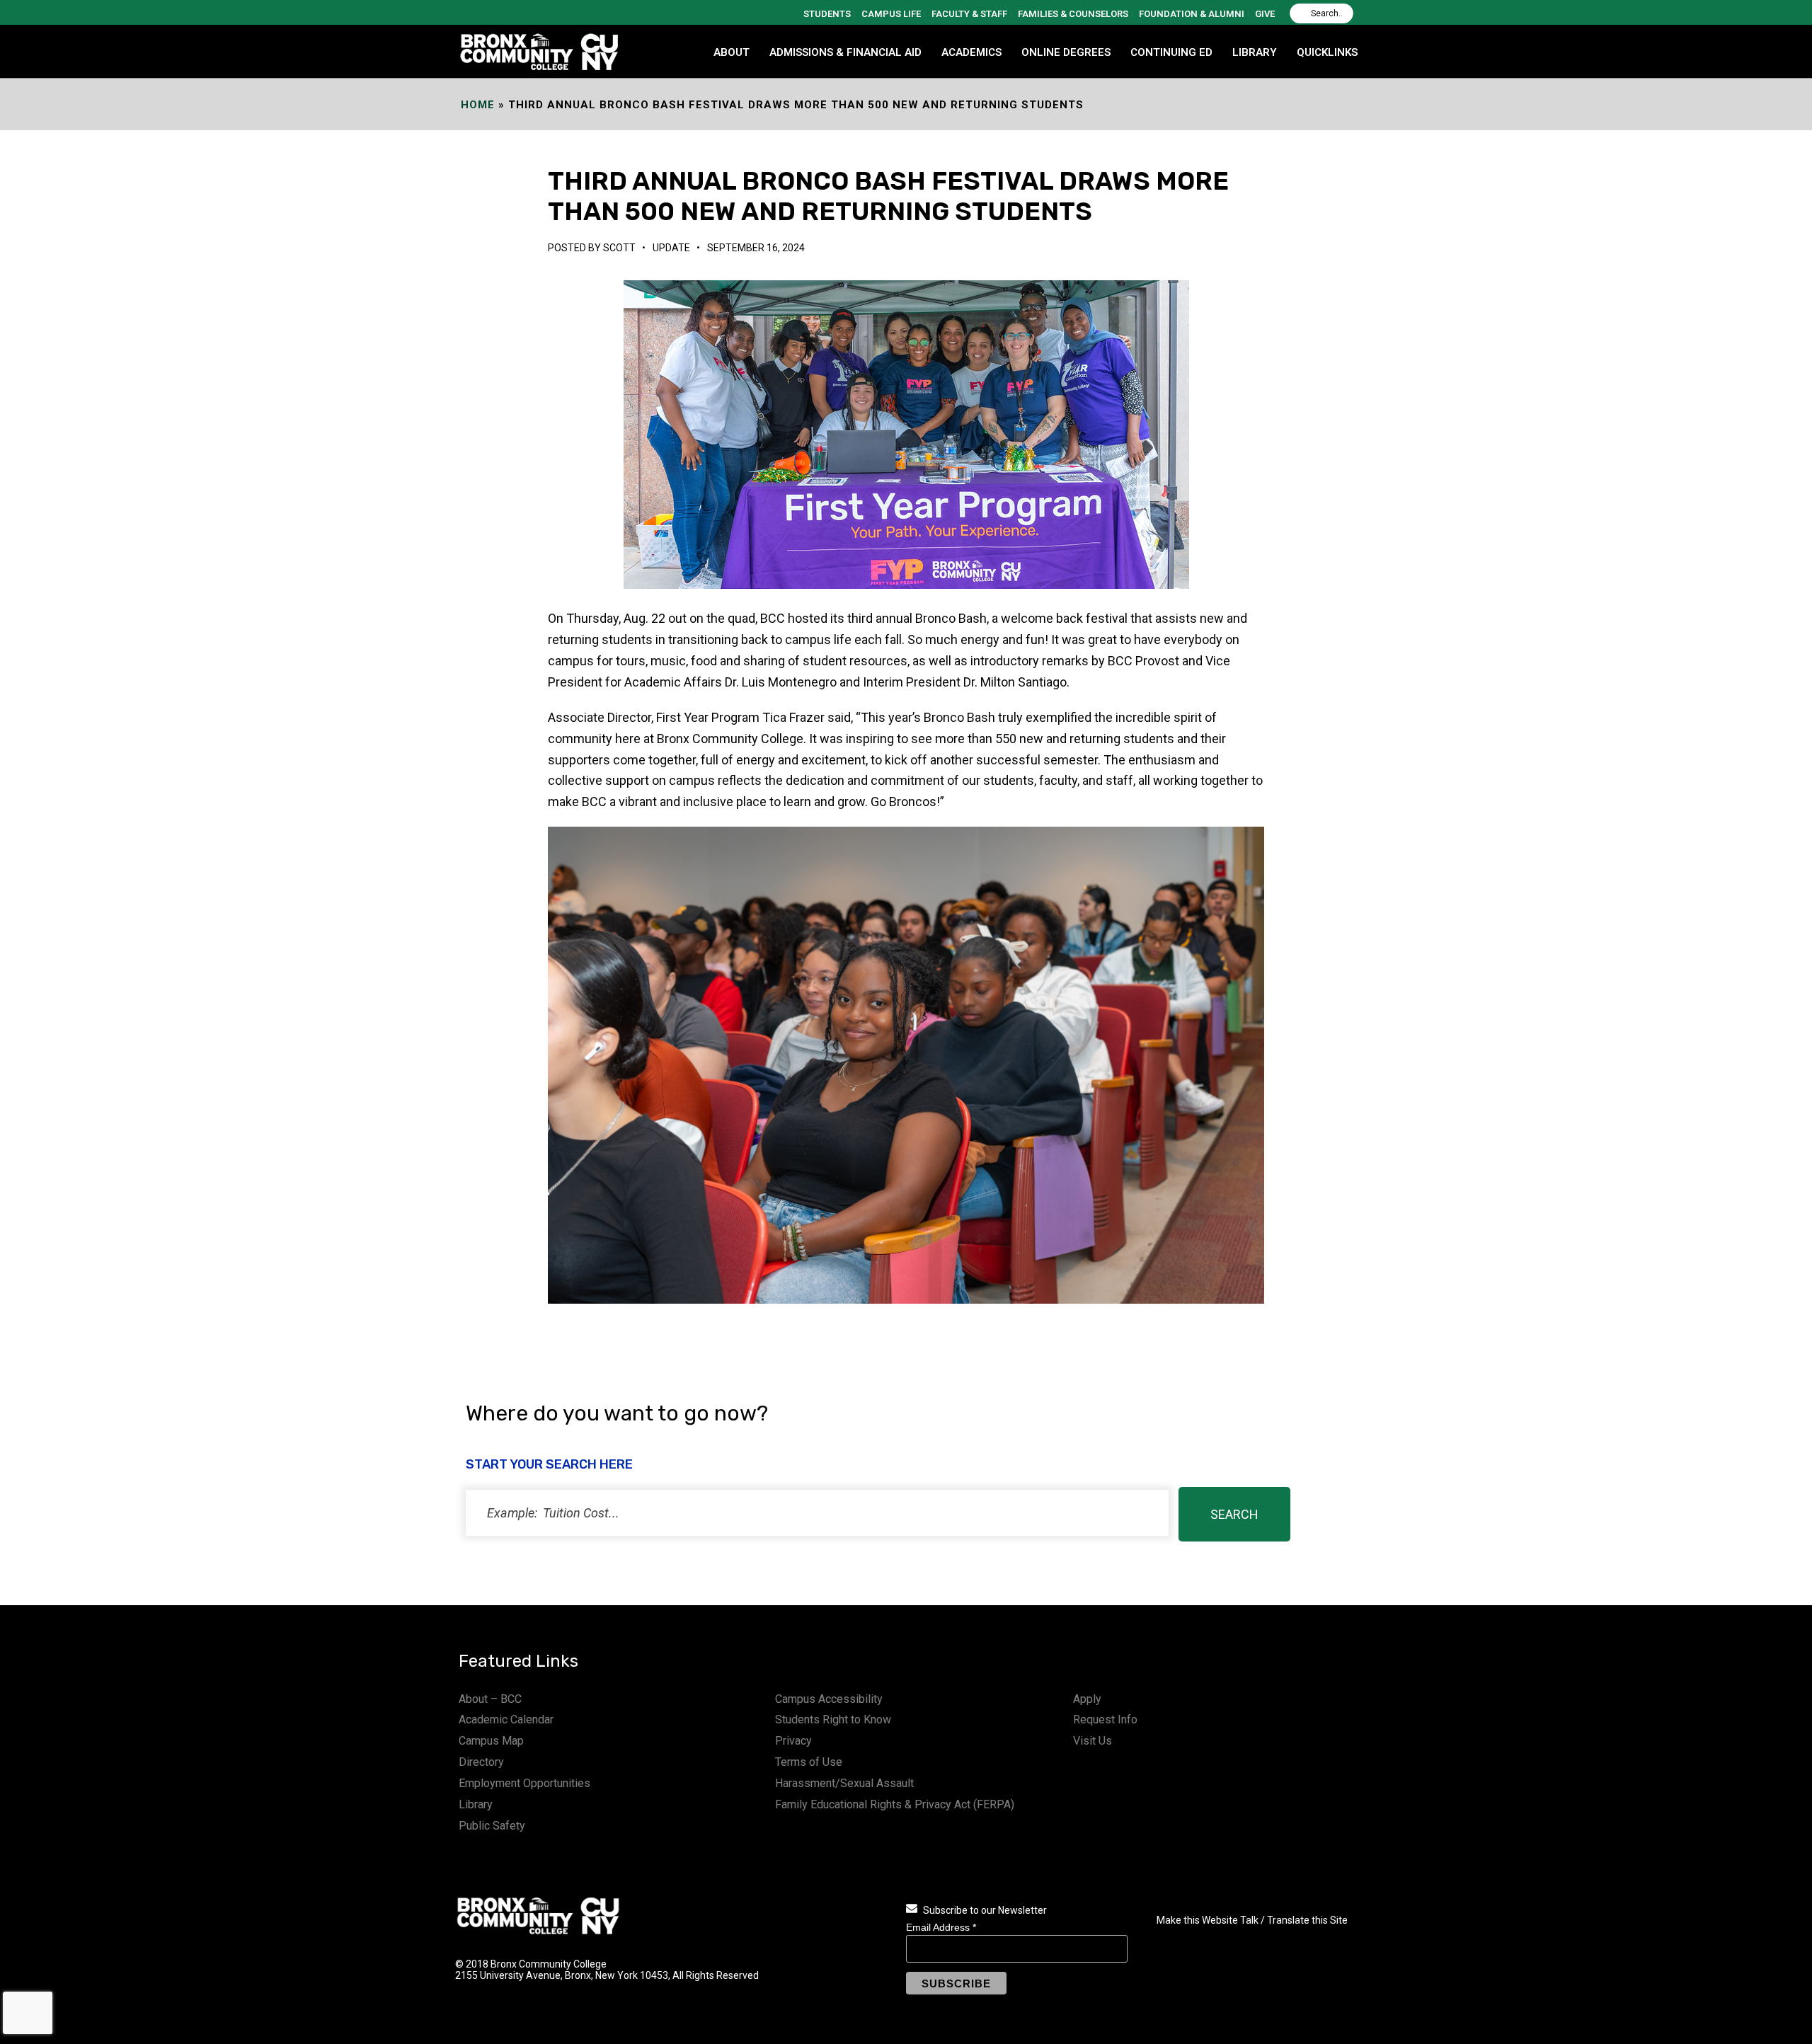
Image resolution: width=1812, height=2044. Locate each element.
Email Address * (941, 1927)
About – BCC (490, 1699)
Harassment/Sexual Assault (844, 1783)
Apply (1087, 1699)
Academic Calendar (506, 1719)
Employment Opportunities (524, 1783)
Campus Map (491, 1741)
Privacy (793, 1741)
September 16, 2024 (756, 248)
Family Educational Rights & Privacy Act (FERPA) (895, 1804)
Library (476, 1804)
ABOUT (732, 52)
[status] (817, 1513)
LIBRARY (1255, 52)
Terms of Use (809, 1762)
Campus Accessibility (829, 1699)
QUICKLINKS (1327, 52)
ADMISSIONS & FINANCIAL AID (845, 52)
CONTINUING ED (1171, 52)
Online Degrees (1066, 52)
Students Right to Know (833, 1719)
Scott (619, 248)
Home (478, 105)
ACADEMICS (971, 52)
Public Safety (492, 1826)
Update (671, 248)
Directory (481, 1762)
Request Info (1105, 1719)
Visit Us (1093, 1741)
